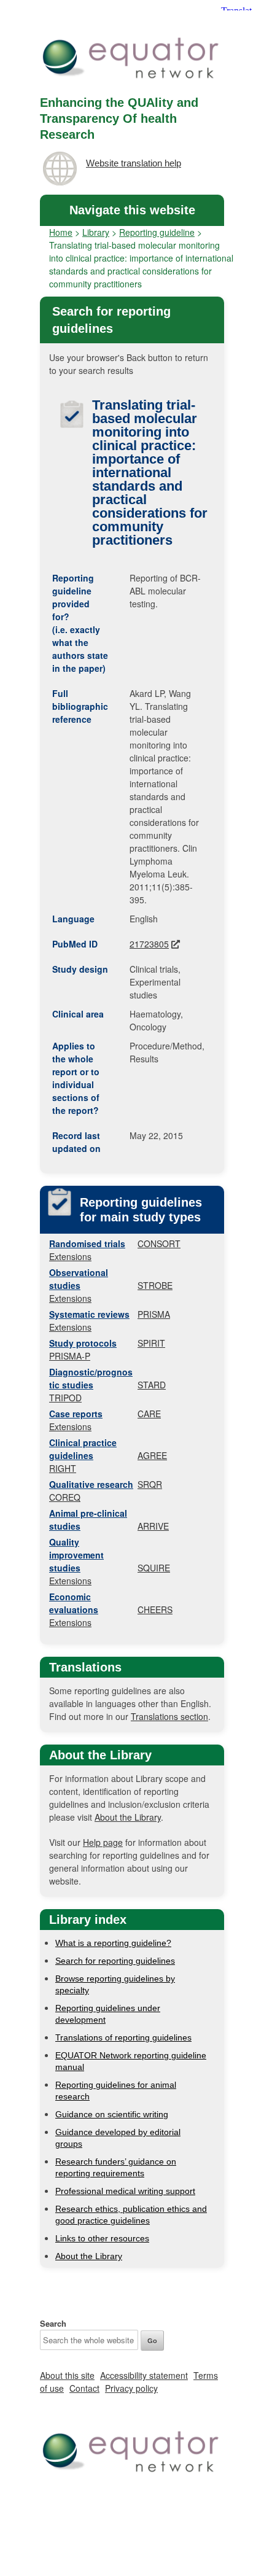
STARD (152, 1385)
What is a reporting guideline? (113, 1943)
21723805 (149, 944)
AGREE (152, 1455)
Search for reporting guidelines (115, 1961)
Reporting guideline (157, 232)
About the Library (128, 1817)
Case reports (76, 1414)
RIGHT (63, 1468)
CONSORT (159, 1243)
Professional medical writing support (125, 2191)
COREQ (65, 1497)
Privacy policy (131, 2388)
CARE (149, 1414)
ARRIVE (153, 1526)
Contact (84, 2388)
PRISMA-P (70, 1356)
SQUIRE (154, 1568)
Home (61, 232)
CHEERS (155, 1609)
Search (53, 2323)
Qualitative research (91, 1484)
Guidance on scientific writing (112, 2114)
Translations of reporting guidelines (123, 2037)
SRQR (150, 1484)
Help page (103, 1842)
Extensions (70, 1256)
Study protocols (83, 1343)
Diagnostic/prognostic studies (91, 1378)
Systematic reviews (89, 1314)
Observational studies (79, 1279)
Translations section (169, 1716)
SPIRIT (151, 1343)
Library (96, 232)
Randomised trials (87, 1243)
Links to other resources (102, 2238)
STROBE (155, 1285)
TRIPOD (65, 1398)
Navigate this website (132, 210)
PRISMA (154, 1314)
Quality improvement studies (76, 1555)
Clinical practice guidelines (83, 1449)
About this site (67, 2375)
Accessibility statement (144, 2375)
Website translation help (134, 163)
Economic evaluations (74, 1603)
